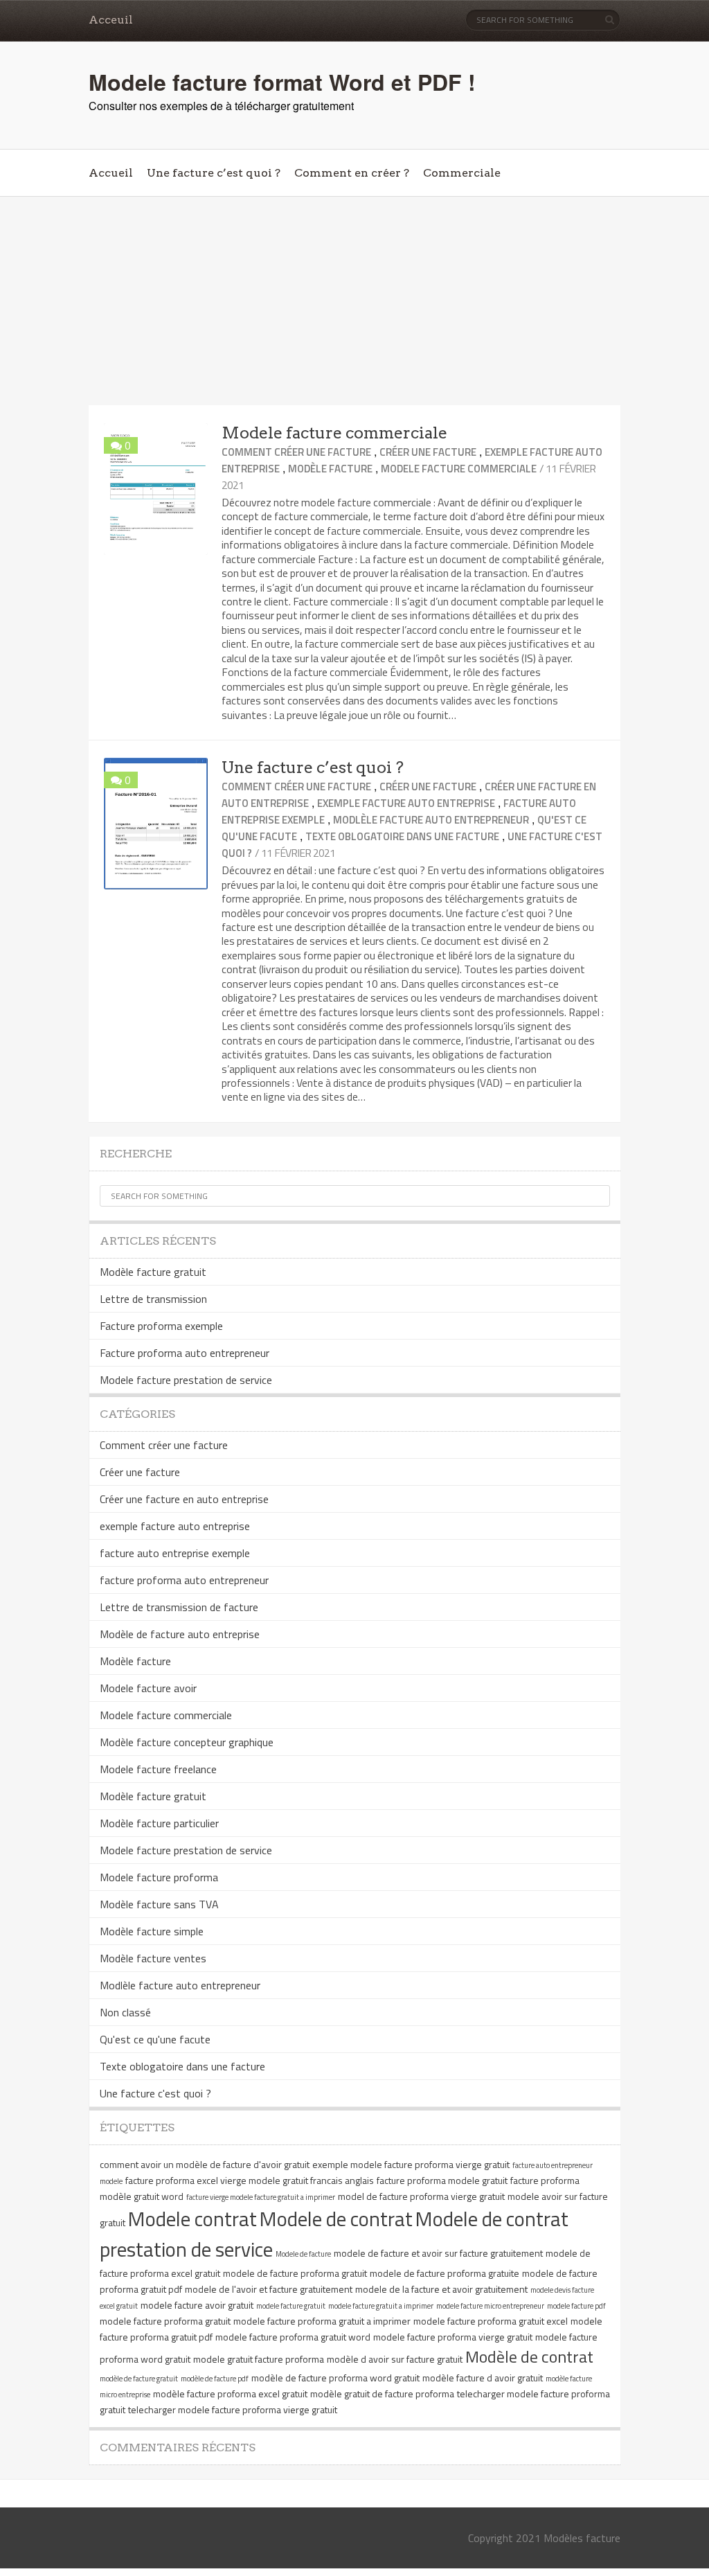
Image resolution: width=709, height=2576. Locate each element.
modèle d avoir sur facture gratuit (395, 2359)
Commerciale (462, 173)
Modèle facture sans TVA (159, 1904)
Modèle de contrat (529, 2356)
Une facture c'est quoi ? (155, 2093)
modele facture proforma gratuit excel (491, 2321)
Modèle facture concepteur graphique (187, 1742)
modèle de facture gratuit (139, 2379)
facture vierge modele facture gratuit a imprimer (261, 2197)
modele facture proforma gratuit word (293, 2337)
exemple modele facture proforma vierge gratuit (411, 2164)
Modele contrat (192, 2219)
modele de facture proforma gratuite (445, 2273)
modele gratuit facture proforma (259, 2359)
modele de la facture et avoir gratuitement (441, 2289)
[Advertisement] (354, 301)
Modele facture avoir (148, 1688)
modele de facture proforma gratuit (295, 2273)
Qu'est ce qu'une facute (155, 2039)
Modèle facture (330, 469)
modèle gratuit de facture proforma (382, 2393)
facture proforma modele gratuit (442, 2180)
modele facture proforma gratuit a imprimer (322, 2321)
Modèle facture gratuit (153, 1272)
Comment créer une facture (296, 452)
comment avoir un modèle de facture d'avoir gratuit (205, 2164)
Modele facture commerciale (334, 433)
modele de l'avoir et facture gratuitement (269, 2289)
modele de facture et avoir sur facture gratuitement (438, 2253)
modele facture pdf (576, 2306)
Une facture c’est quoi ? (214, 173)
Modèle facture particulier (159, 1823)
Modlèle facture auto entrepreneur (431, 820)
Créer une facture (428, 452)
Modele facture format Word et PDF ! (282, 82)
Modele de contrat (336, 2219)
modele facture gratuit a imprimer (381, 2306)
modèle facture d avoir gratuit (483, 2378)
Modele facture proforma (159, 1877)
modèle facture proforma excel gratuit (230, 2393)
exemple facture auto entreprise (406, 803)
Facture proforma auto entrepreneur (185, 1353)
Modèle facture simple (152, 1931)
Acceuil (111, 20)
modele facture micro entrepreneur (490, 2306)
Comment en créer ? (352, 173)
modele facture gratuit (291, 2306)
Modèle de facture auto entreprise (180, 1634)
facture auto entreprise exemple (175, 1553)
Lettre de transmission (153, 1299)
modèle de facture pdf (215, 2379)
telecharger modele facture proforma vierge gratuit (233, 2409)
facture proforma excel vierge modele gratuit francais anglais (250, 2180)
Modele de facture (303, 2254)
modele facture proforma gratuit (165, 2321)
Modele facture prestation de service (186, 1380)
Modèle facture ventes (153, 1958)
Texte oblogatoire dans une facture (402, 836)
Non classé (125, 2012)
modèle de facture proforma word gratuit (335, 2378)
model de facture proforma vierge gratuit (421, 2196)
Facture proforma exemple (161, 1326)
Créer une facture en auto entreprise (184, 1499)
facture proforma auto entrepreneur (184, 1580)
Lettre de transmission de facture (179, 1607)
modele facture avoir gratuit (197, 2305)
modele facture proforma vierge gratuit (453, 2337)
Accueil (111, 173)
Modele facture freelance (158, 1769)
